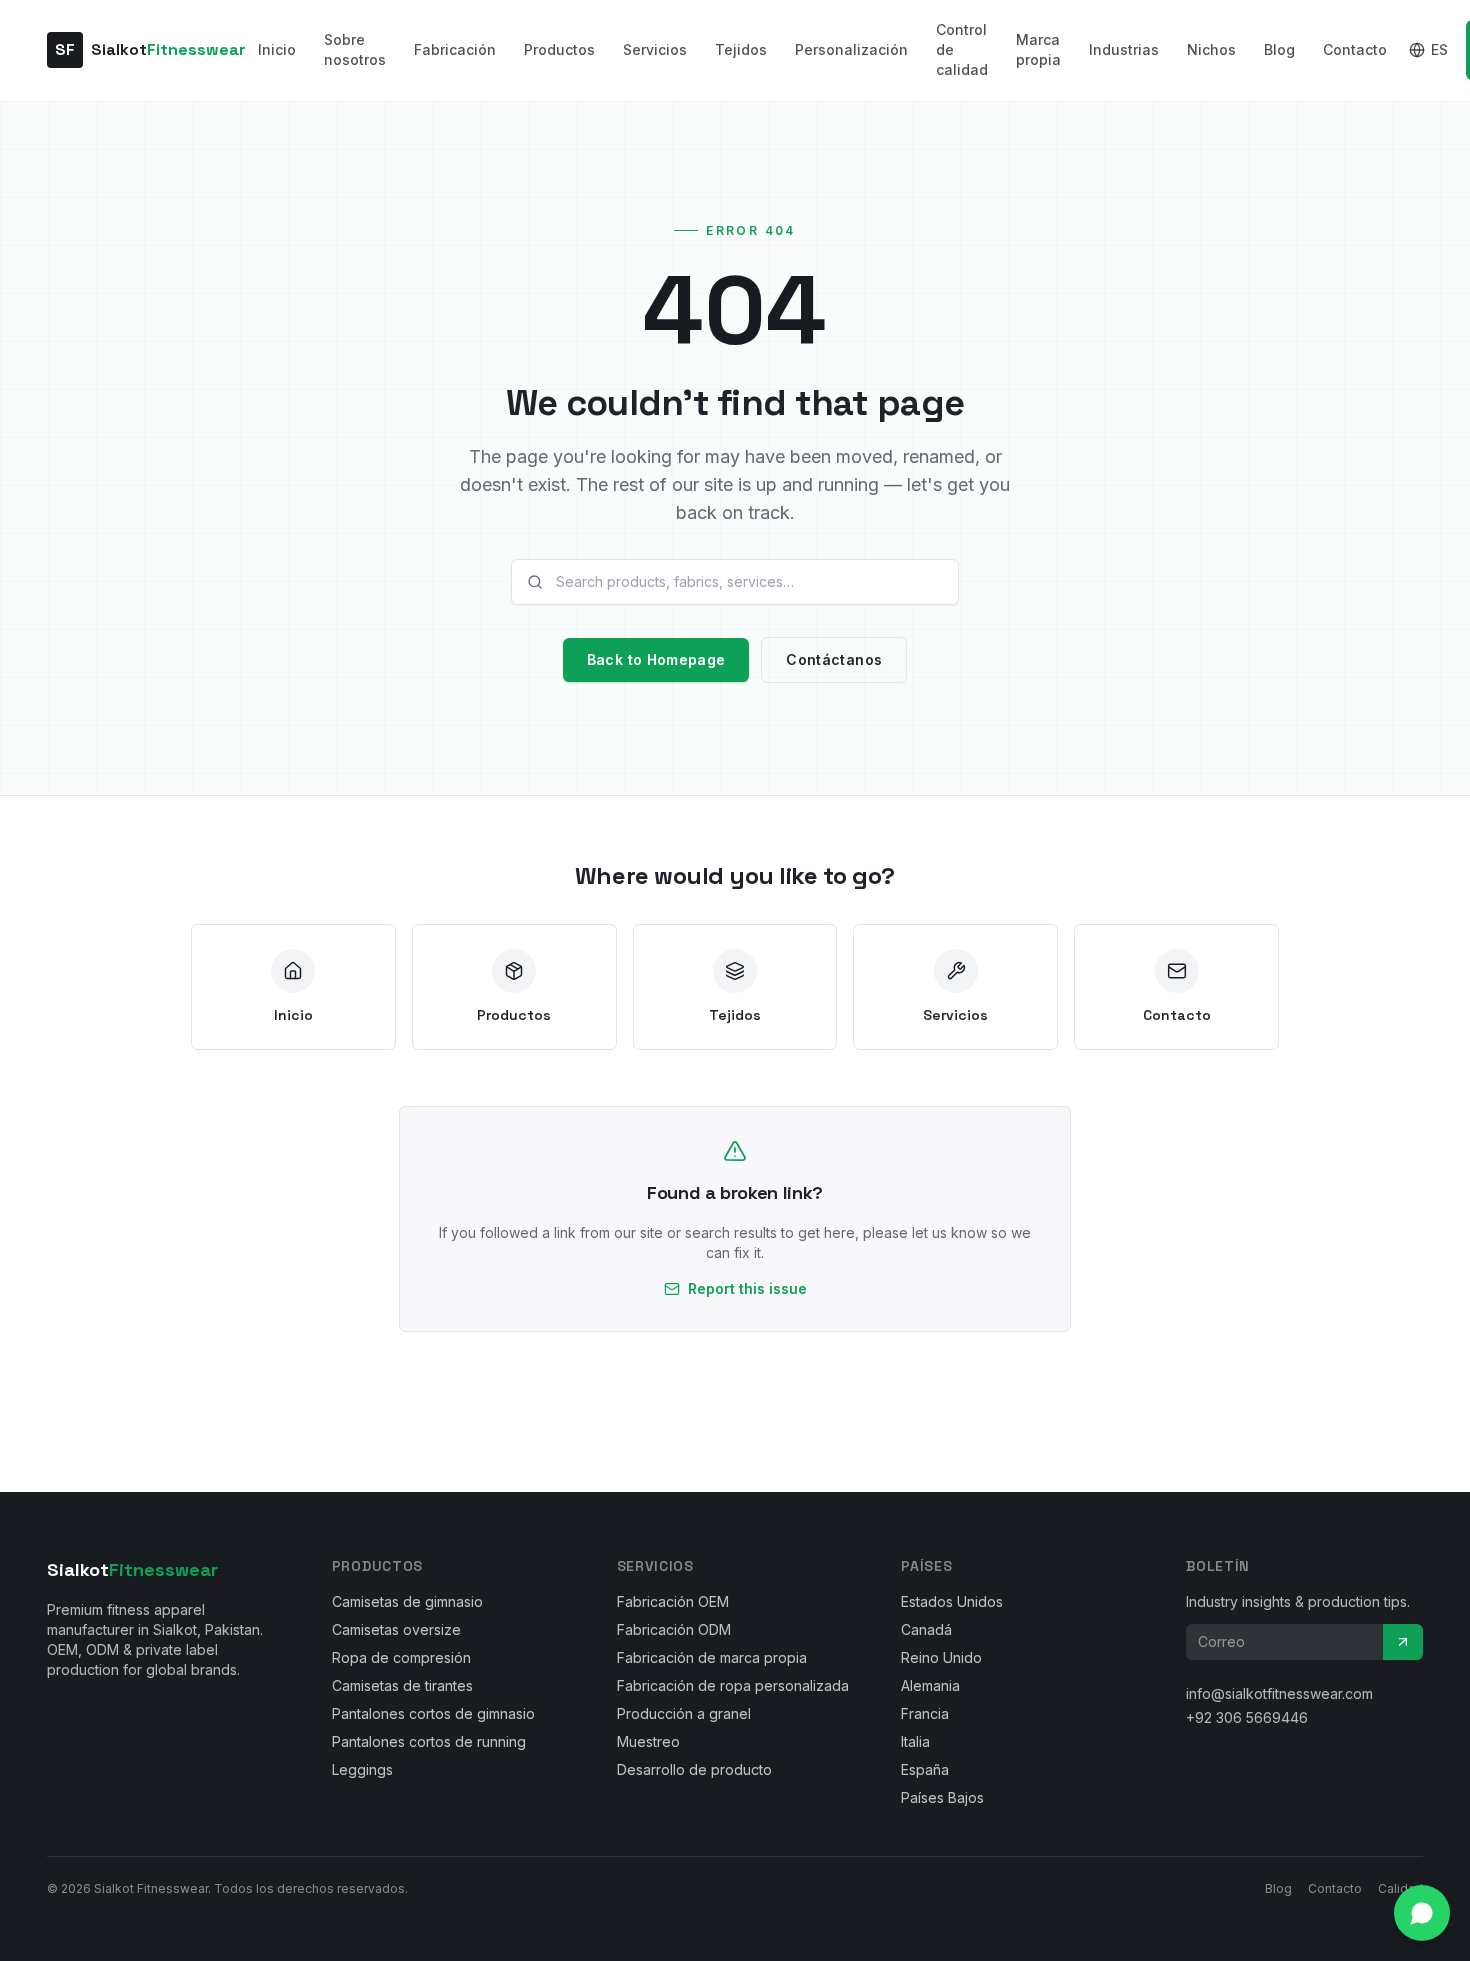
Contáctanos (834, 659)
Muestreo (648, 1741)
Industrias (1124, 49)
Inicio (277, 49)
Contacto (1355, 49)
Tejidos (741, 49)
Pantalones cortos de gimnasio (433, 1713)
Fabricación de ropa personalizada (733, 1685)
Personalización (851, 49)
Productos (559, 49)
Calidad (1400, 1888)
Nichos (1211, 49)
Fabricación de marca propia (712, 1657)
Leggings (362, 1769)
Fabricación (455, 49)
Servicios (655, 49)
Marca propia (1038, 49)
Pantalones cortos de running (429, 1741)
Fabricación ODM (674, 1629)
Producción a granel (684, 1713)
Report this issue (747, 1288)
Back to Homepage (656, 659)
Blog (1279, 49)
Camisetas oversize (396, 1629)
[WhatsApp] (1422, 1913)
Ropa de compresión (401, 1657)
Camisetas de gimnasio (407, 1601)
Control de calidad (962, 49)
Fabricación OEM (673, 1601)
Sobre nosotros (355, 49)
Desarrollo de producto (694, 1769)
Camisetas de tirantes (402, 1685)
